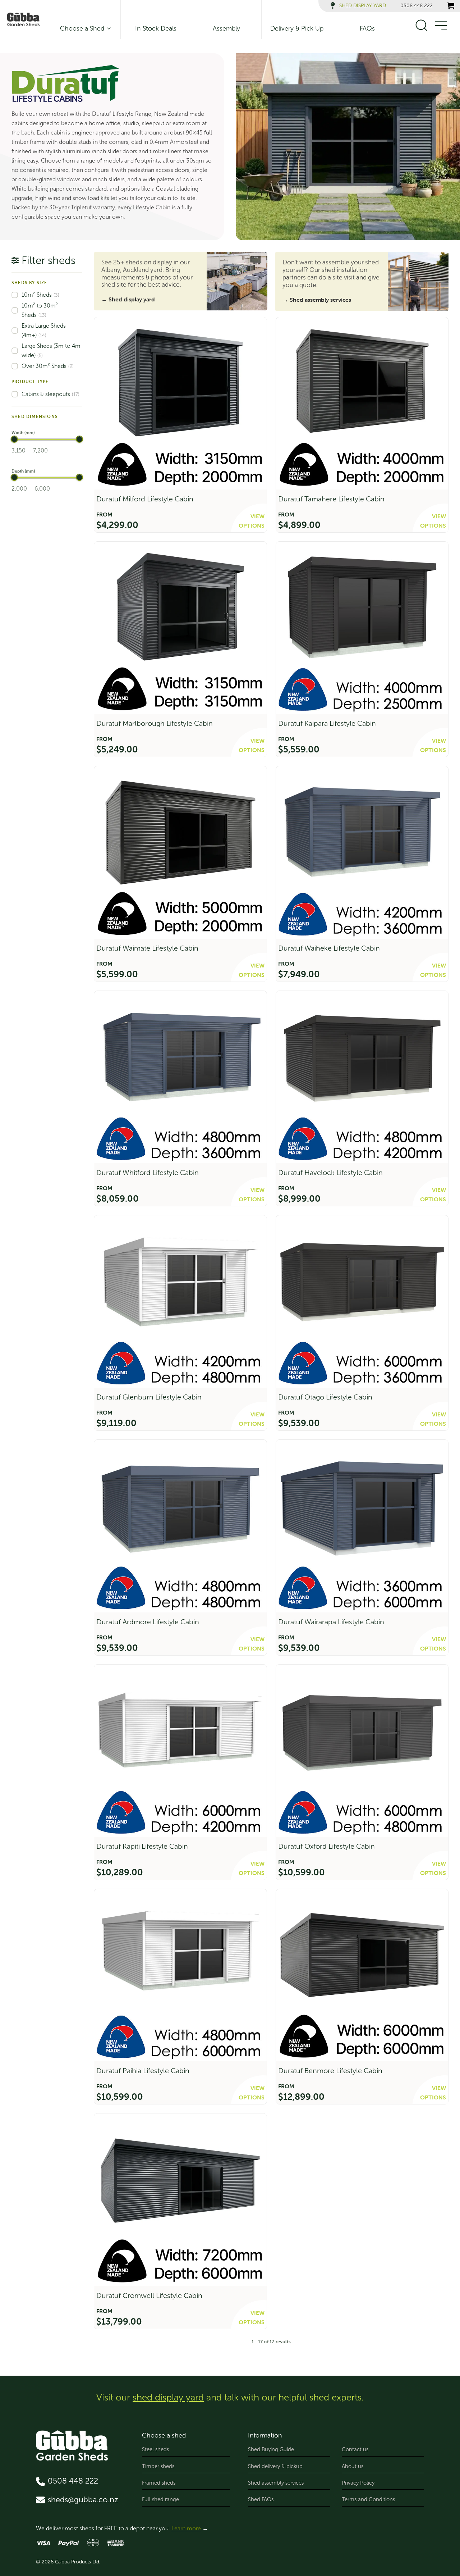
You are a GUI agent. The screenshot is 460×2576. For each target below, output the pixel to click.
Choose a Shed (82, 28)
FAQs (367, 28)
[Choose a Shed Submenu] (107, 28)
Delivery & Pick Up (297, 28)
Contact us (355, 2449)
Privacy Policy (358, 2483)
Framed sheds (159, 2483)
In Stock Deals (156, 28)
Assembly (226, 28)
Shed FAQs (261, 2499)
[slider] (14, 439)
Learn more (186, 2528)
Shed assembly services (276, 2483)
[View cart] (451, 6)
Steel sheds (155, 2449)
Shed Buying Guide (271, 2449)
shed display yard (168, 2397)
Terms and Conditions (368, 2499)
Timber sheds (158, 2466)
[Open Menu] (441, 26)
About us (353, 2466)
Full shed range (160, 2499)
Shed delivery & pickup (275, 2466)
